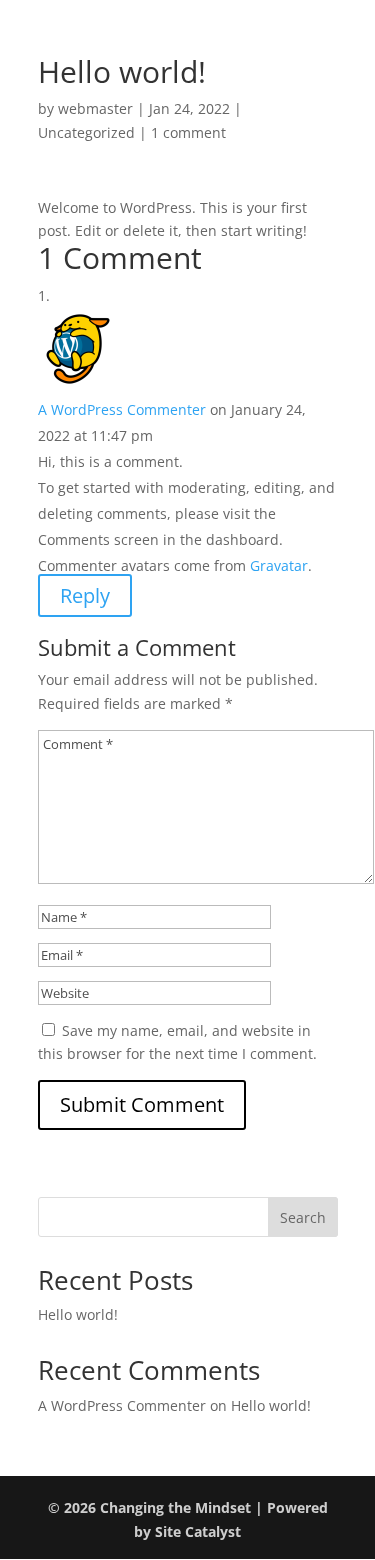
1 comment (188, 132)
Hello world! (78, 1314)
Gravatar (279, 565)
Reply (85, 595)
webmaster (95, 108)
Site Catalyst (198, 1531)
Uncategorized (86, 132)
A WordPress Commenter (122, 409)
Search (303, 1217)
